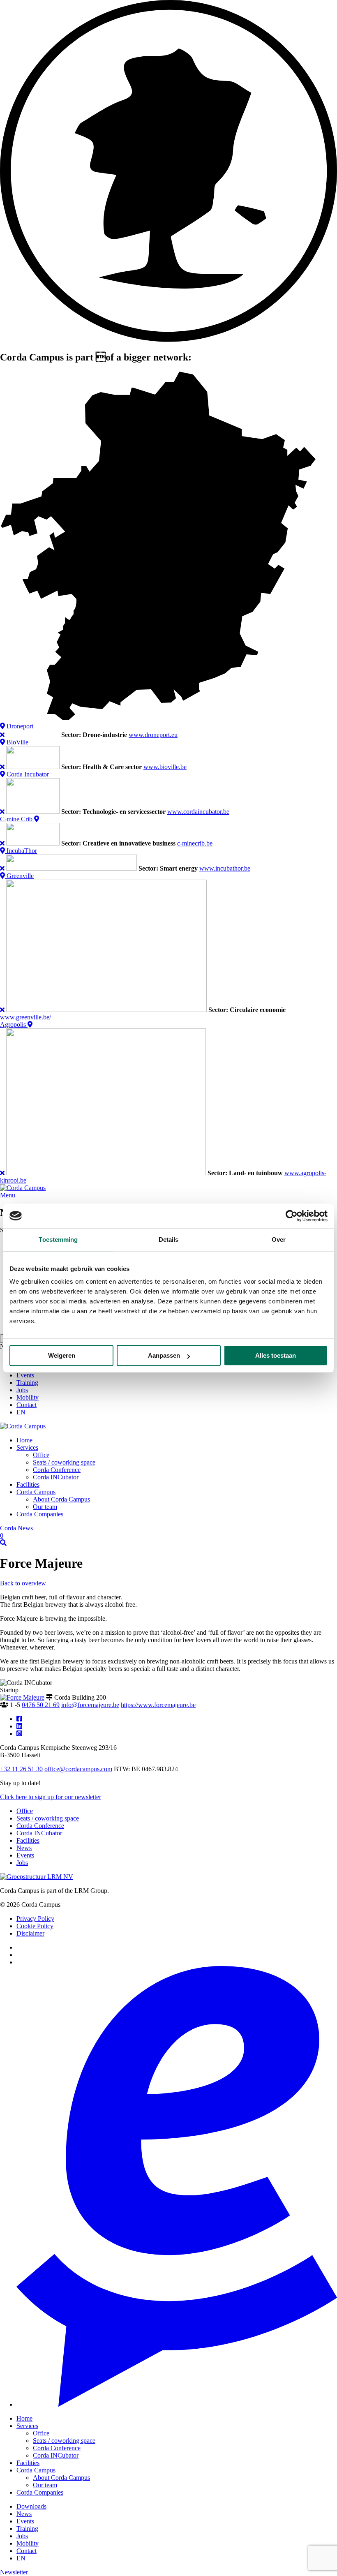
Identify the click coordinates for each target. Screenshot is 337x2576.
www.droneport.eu (153, 735)
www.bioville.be (165, 767)
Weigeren (62, 1355)
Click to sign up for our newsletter (51, 1797)
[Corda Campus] (23, 1188)
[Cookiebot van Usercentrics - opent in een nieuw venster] (292, 1216)
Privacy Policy (35, 1919)
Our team (45, 1507)
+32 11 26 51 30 (21, 1769)
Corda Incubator (27, 774)
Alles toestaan (276, 1355)
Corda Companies (40, 1514)
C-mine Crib (17, 819)
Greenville (19, 876)
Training (27, 1383)
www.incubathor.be (225, 868)
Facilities (28, 1484)
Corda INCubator (56, 1477)
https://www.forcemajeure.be (158, 1705)
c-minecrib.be (195, 843)
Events (25, 1375)
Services (27, 1447)
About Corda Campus (61, 1499)
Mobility (28, 1397)
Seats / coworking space (64, 1462)
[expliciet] (177, 2404)
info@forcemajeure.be (90, 1705)
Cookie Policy (35, 1926)
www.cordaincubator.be (198, 812)
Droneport (19, 726)
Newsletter (14, 2572)
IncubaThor (21, 851)
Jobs (22, 1390)
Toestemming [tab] (58, 1239)
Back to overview (23, 1583)
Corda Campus (36, 1492)
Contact (27, 1405)
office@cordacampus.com (78, 1769)
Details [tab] (169, 1239)
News (24, 1848)
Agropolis (14, 1025)
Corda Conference (57, 1470)
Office (41, 1455)
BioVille (17, 742)
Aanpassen (164, 1355)
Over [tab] (279, 1239)
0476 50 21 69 (41, 1705)
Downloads (31, 2506)
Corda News (16, 1532)
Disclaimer (30, 1933)
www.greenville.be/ (25, 1017)
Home (24, 1440)
